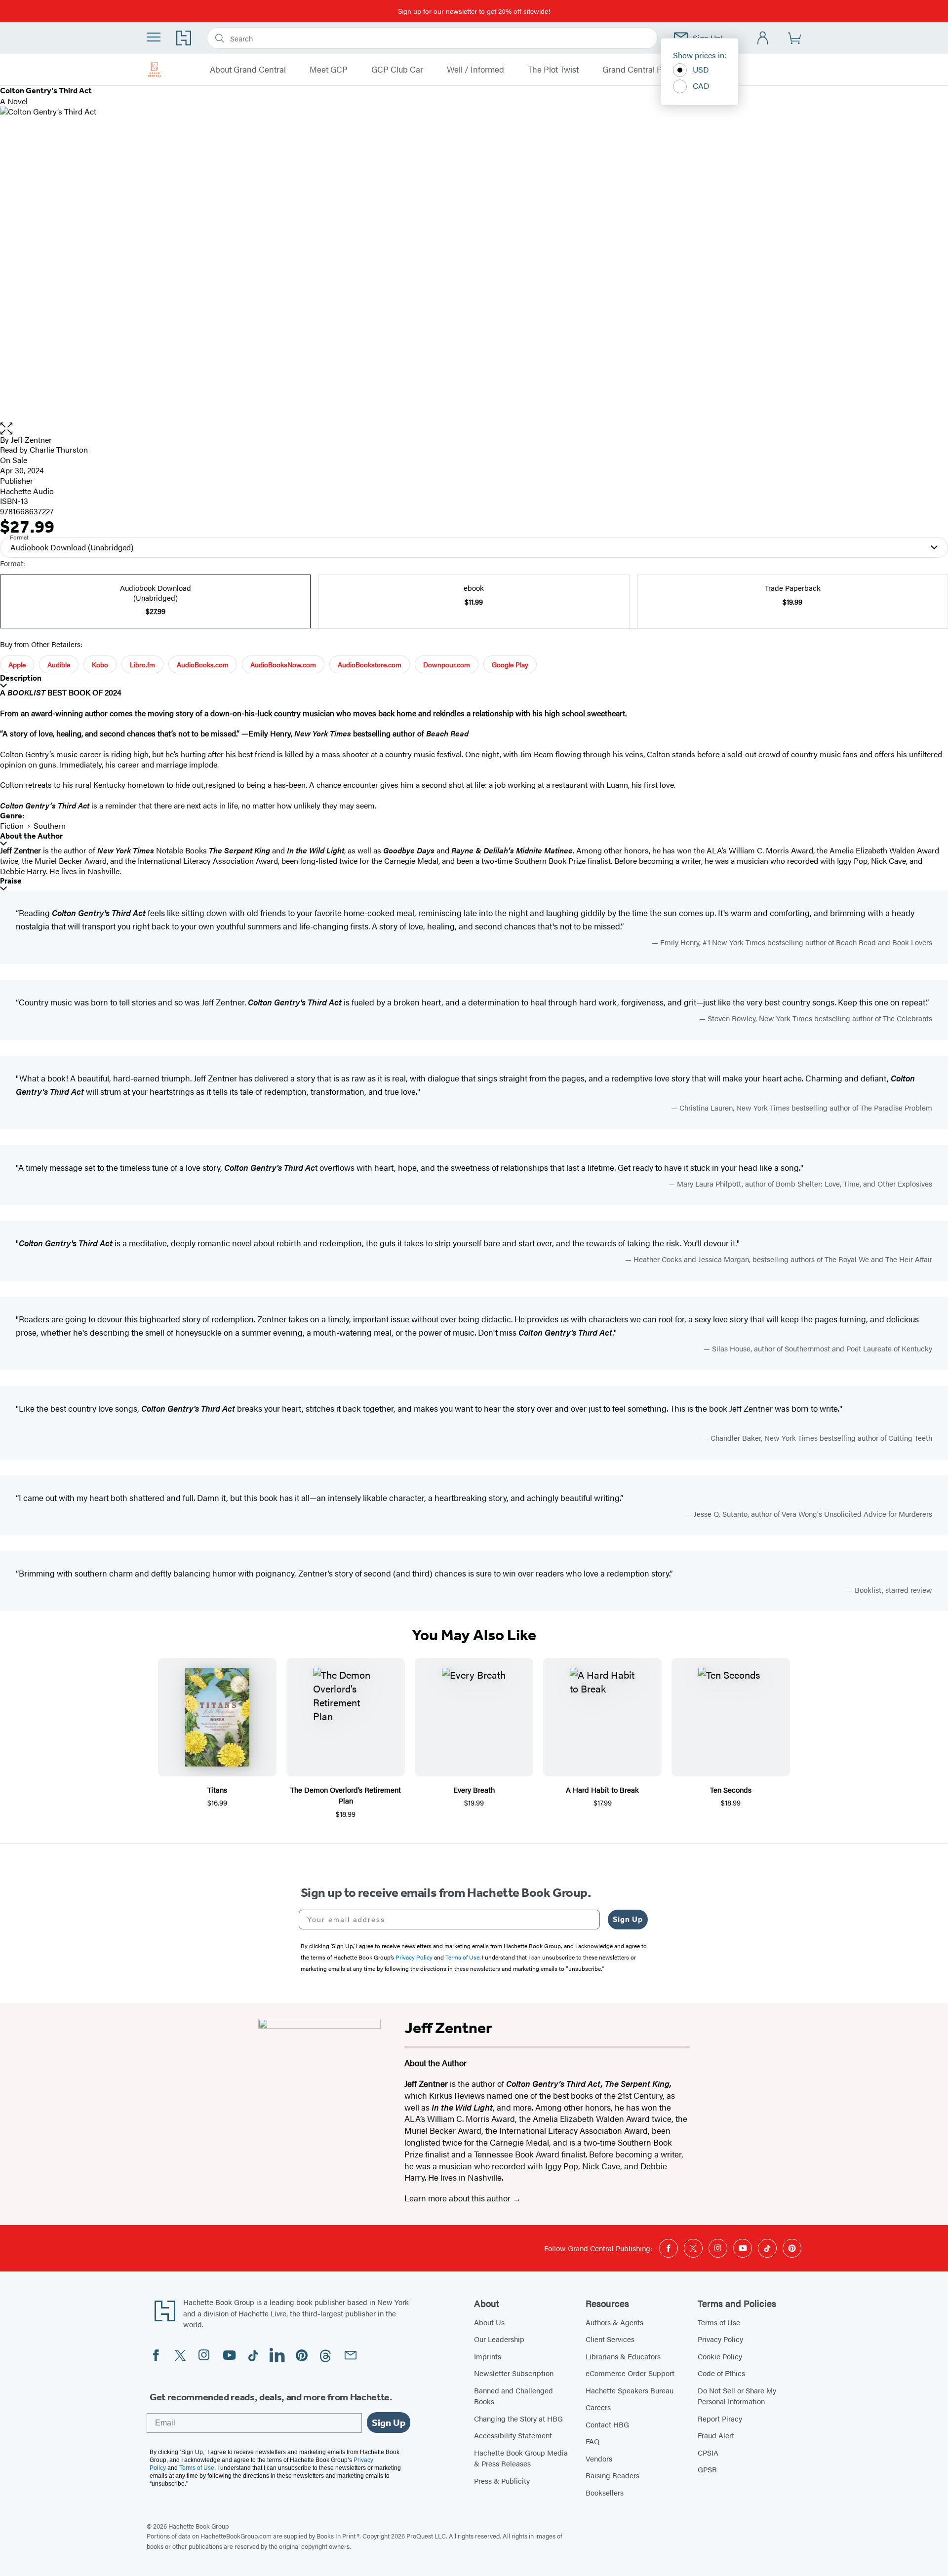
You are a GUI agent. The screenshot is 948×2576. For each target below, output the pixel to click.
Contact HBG (607, 2424)
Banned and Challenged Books (513, 2396)
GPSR (707, 2469)
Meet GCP (329, 70)
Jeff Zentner (31, 440)
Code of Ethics (721, 2373)
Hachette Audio (27, 491)
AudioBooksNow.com (283, 664)
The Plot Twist (553, 70)
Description (21, 678)
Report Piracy (720, 2418)
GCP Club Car (397, 70)
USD (701, 69)
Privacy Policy (720, 2339)
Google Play (510, 664)
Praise (11, 881)
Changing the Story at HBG (518, 2418)
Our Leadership (499, 2339)
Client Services (610, 2339)
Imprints (488, 2356)
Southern (50, 826)
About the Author (31, 836)
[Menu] (154, 37)
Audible (59, 664)
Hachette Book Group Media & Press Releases (521, 2458)
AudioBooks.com (203, 664)
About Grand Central (248, 70)
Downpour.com (447, 664)
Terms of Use (719, 2322)
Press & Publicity (502, 2480)
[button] (474, 429)
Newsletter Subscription (514, 2373)
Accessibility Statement (513, 2435)
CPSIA (708, 2452)
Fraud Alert (716, 2435)
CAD (701, 86)
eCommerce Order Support (630, 2373)
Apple (17, 664)
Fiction (12, 826)
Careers (598, 2407)
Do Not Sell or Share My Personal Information (737, 2396)
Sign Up (628, 1919)
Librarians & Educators (623, 2356)
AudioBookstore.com (370, 664)
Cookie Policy (720, 2356)
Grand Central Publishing (649, 70)
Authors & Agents (614, 2322)
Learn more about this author (458, 2198)
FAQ (592, 2441)
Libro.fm (142, 664)
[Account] (763, 38)
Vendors (599, 2458)
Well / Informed (475, 70)
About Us (489, 2322)
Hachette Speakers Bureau (630, 2390)
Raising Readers (612, 2475)
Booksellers (605, 2492)
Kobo (100, 664)
